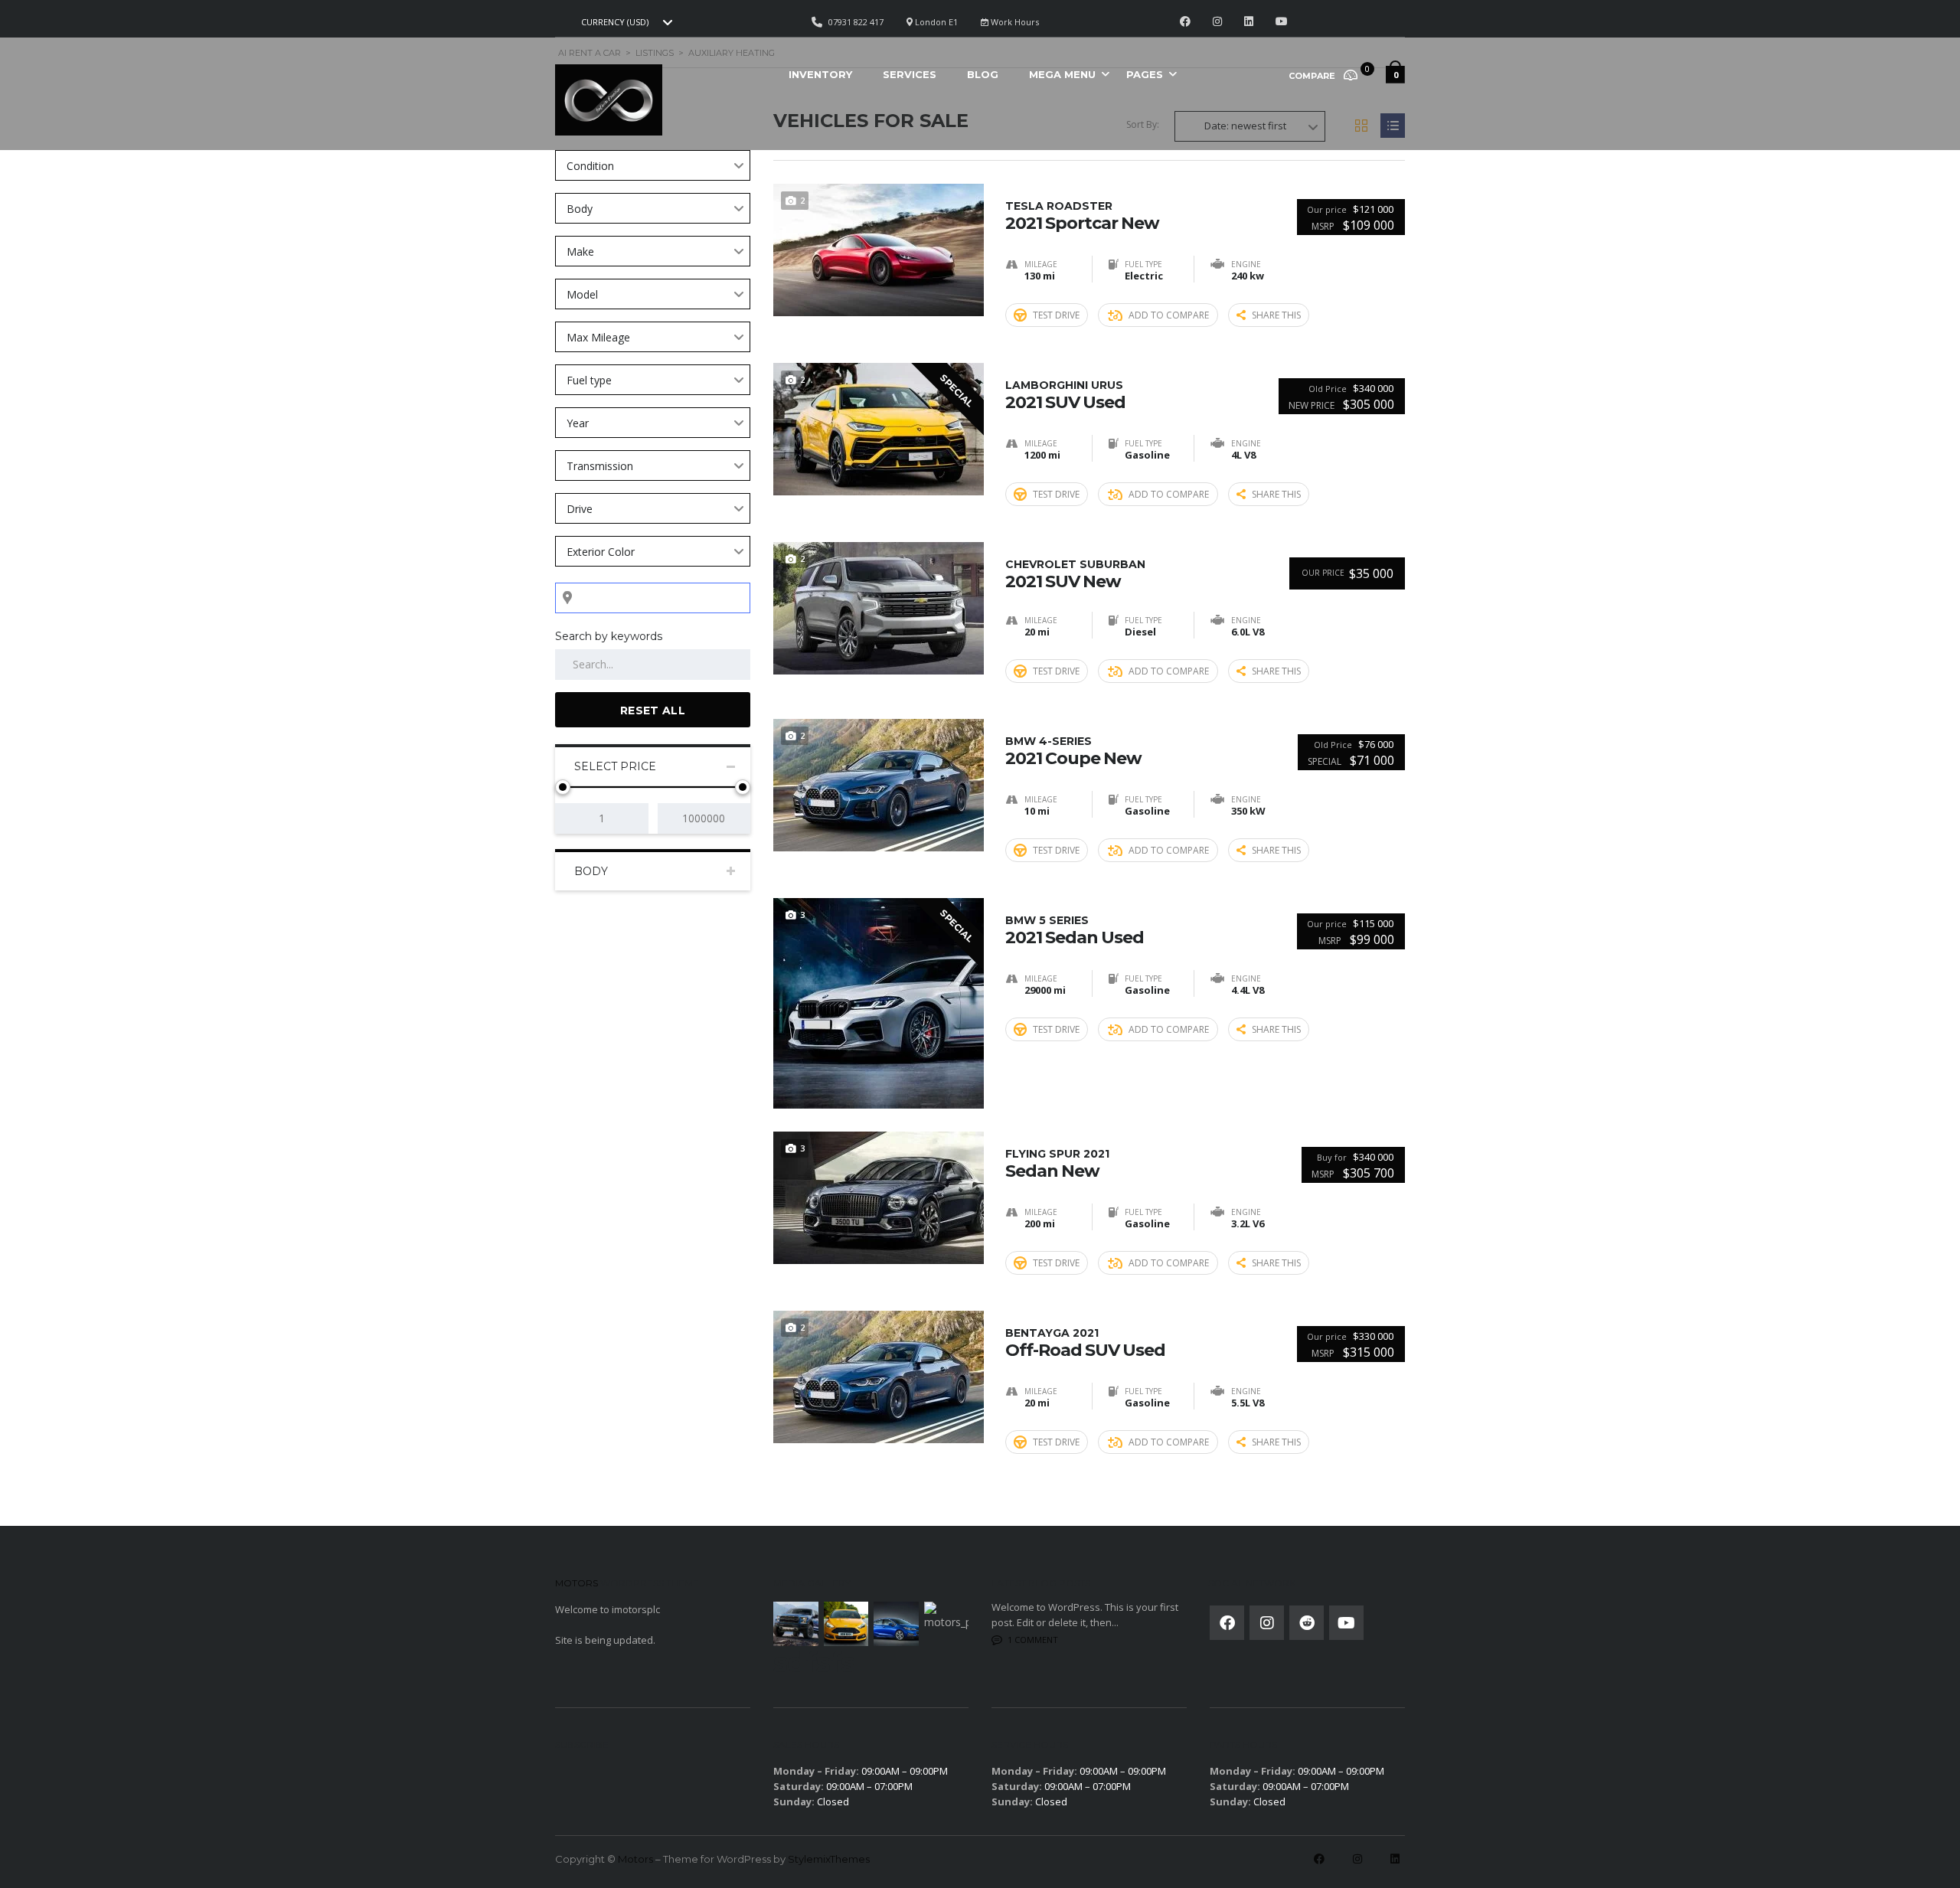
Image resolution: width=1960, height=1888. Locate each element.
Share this (1276, 315)
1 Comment (1033, 1640)
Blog (983, 74)
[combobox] (625, 22)
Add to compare (1169, 315)
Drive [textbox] (580, 509)
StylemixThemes (829, 1859)
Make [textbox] (580, 252)
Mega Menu (1062, 74)
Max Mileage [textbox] (598, 337)
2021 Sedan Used (1075, 930)
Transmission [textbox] (600, 466)
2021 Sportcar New (1082, 216)
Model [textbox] (582, 294)
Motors (635, 1859)
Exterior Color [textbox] (601, 552)
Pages (1145, 74)
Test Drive (1056, 315)
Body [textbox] (580, 209)
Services (910, 74)
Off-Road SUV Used (1085, 1343)
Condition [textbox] (590, 166)
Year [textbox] (578, 423)
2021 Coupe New (1073, 751)
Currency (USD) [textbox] (615, 22)
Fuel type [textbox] (589, 380)
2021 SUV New (1075, 574)
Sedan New (1057, 1164)
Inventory (820, 74)
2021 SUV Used (1065, 395)
